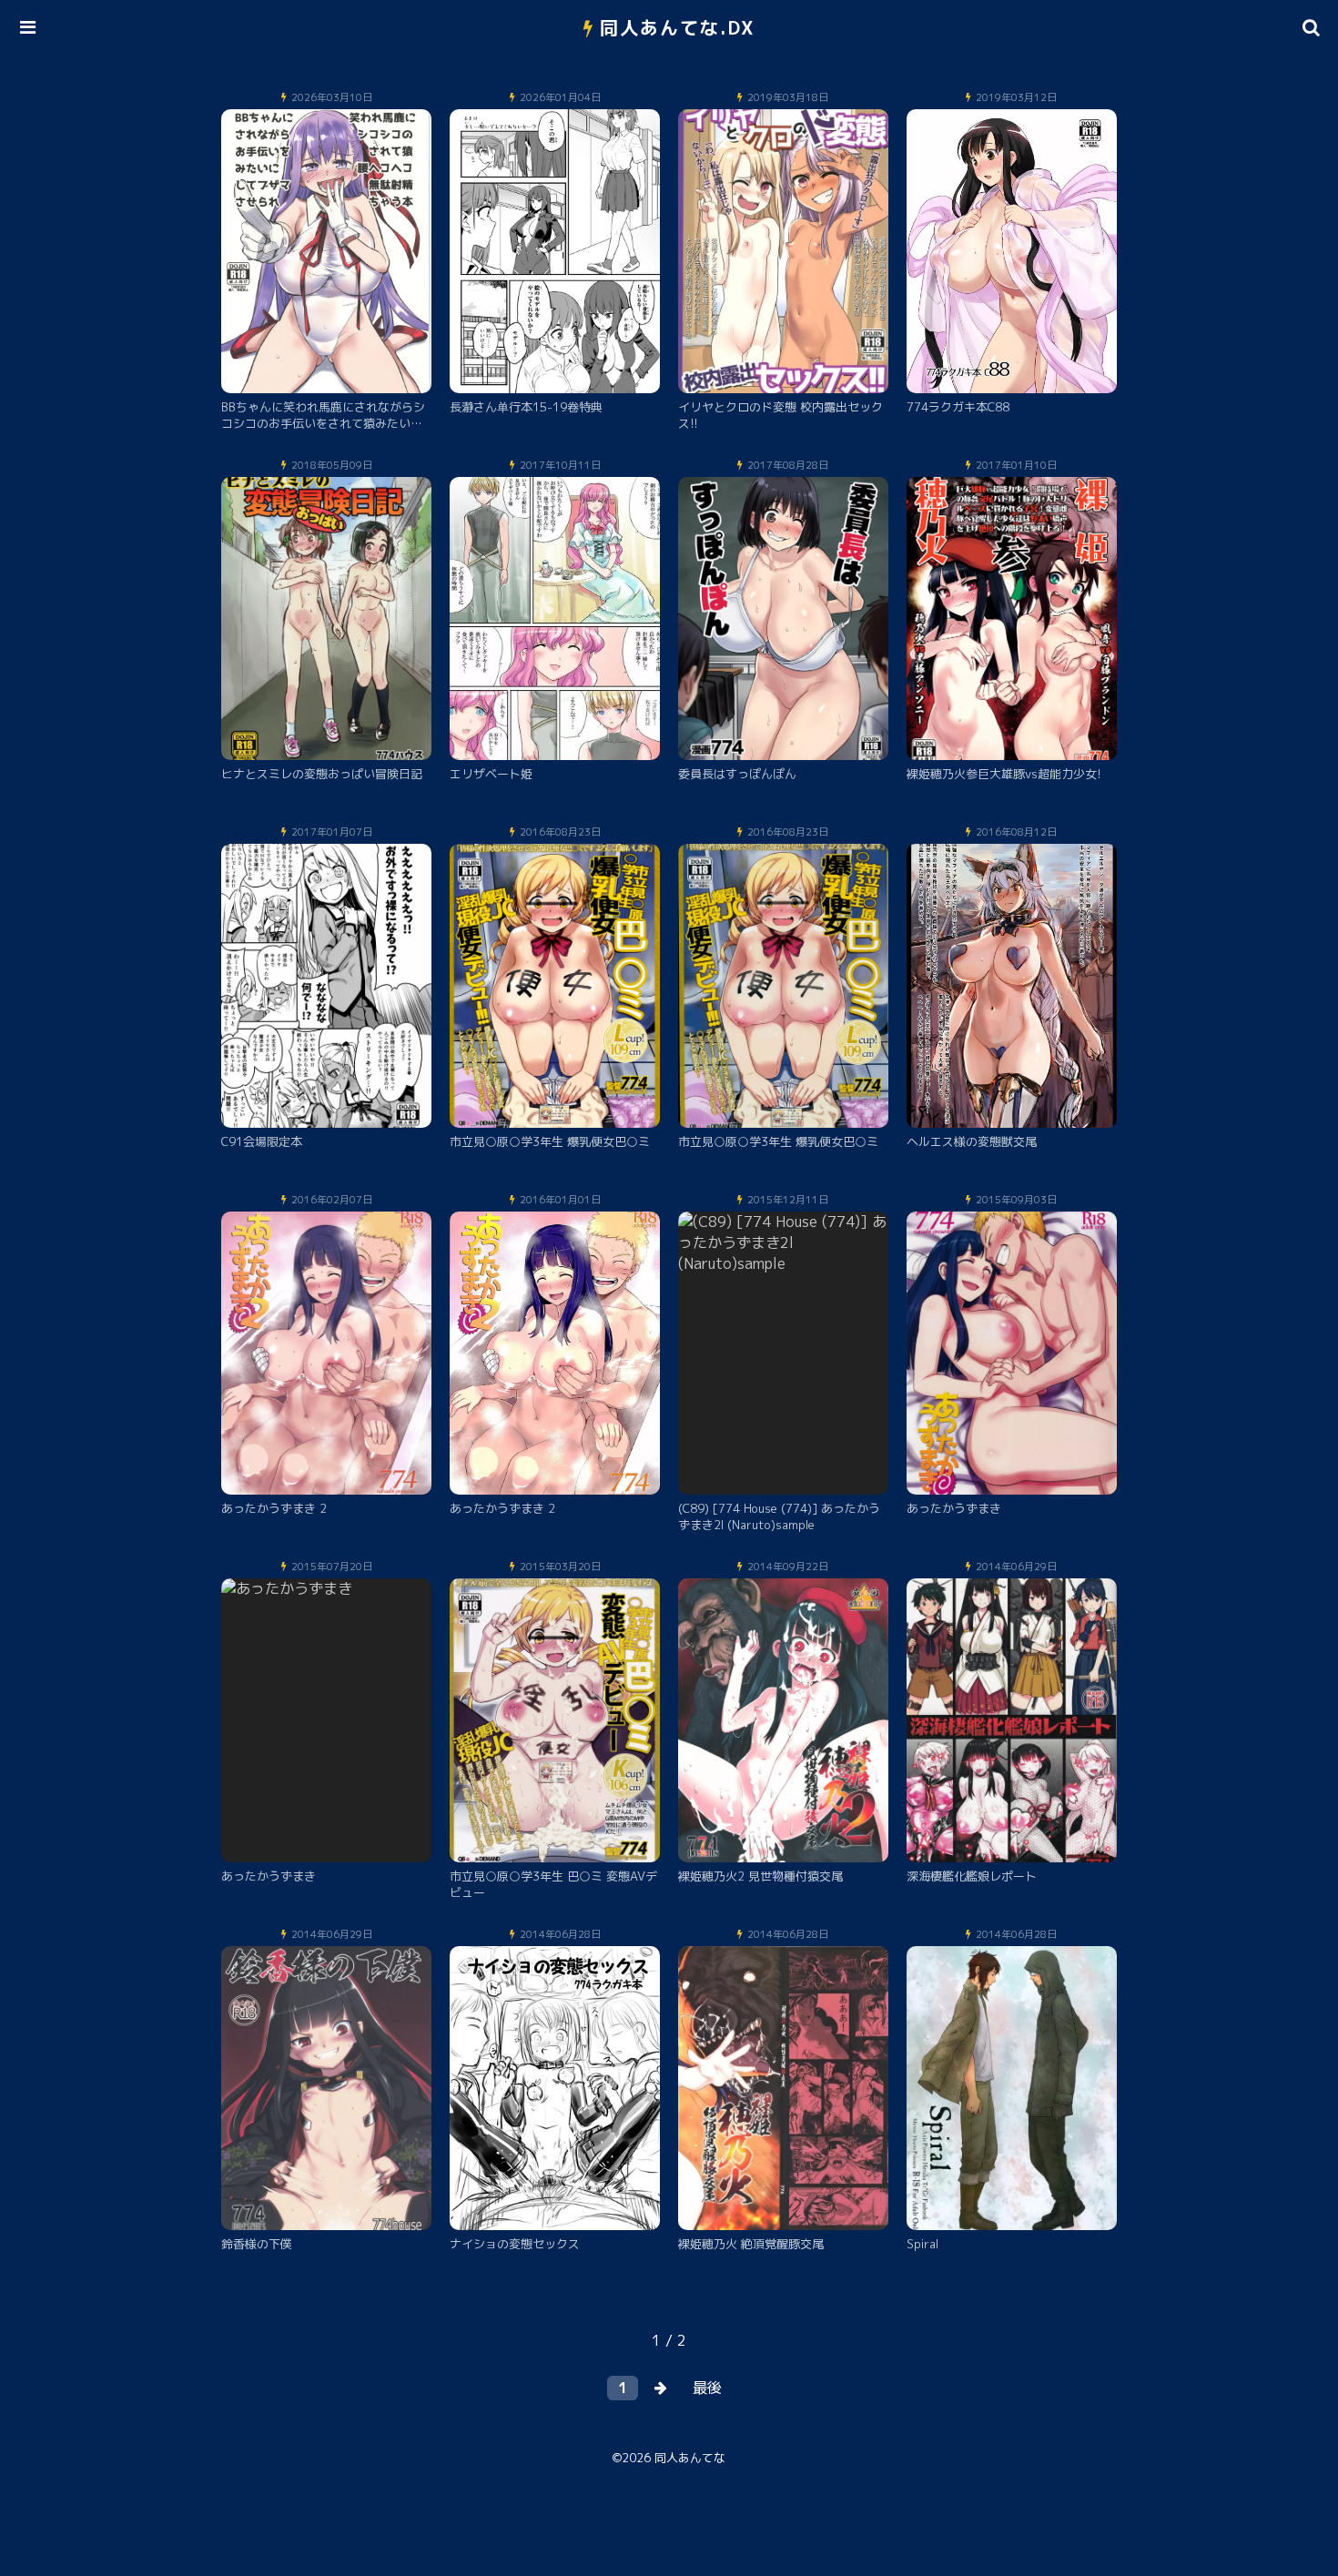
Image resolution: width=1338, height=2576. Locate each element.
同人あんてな (690, 2458)
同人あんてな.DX (678, 27)
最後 (707, 2388)
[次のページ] (661, 2388)
